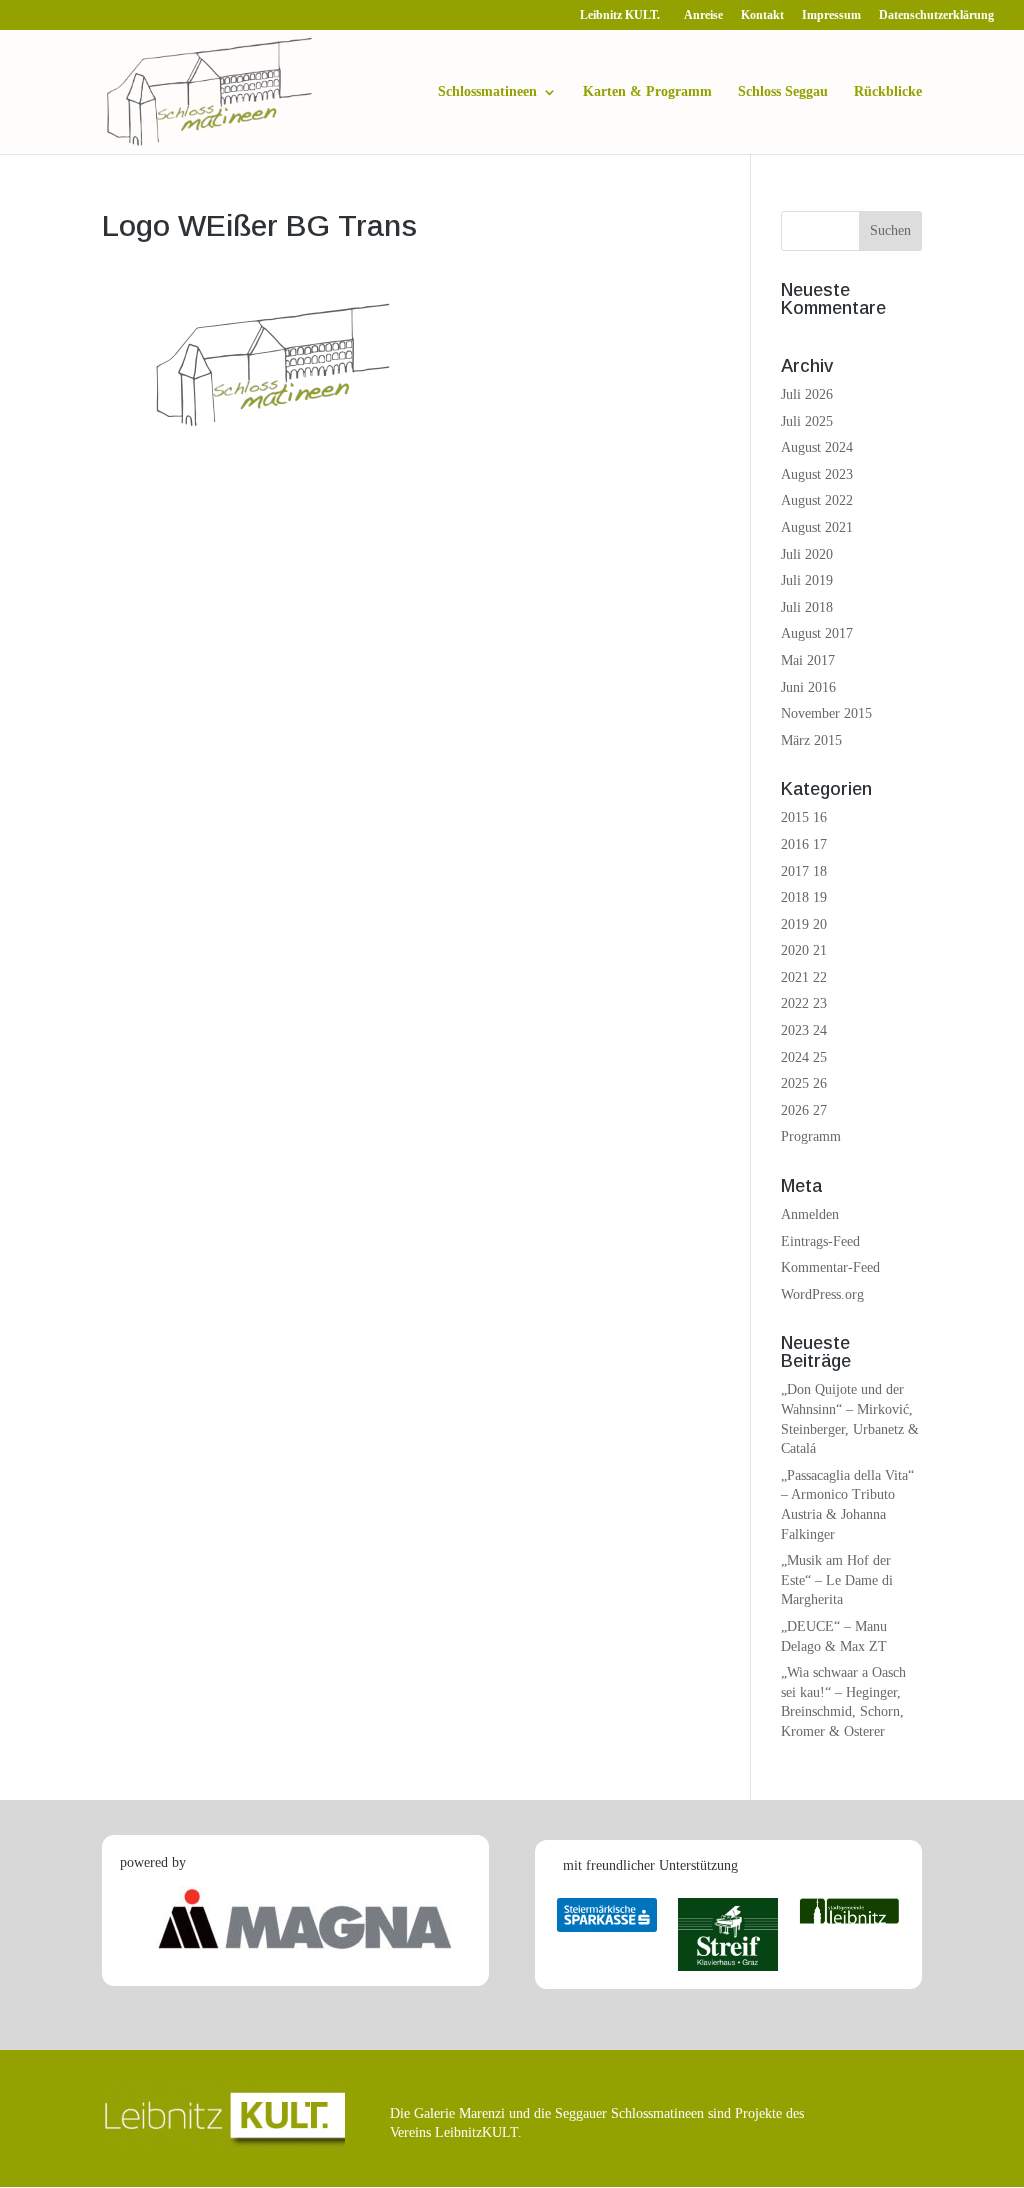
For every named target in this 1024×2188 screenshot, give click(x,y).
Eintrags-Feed (820, 1241)
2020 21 (804, 950)
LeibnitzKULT (476, 2132)
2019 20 (804, 924)
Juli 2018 (807, 607)
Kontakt (762, 15)
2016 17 (804, 844)
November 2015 (826, 713)
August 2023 (817, 474)
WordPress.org (822, 1294)
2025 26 (804, 1083)
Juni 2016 (808, 687)
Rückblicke (888, 92)
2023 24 (804, 1030)
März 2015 (811, 740)
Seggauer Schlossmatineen (629, 2113)
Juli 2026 (807, 394)
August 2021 (817, 527)
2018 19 (804, 897)
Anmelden (810, 1214)
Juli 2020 (807, 554)
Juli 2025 (807, 421)
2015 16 (804, 817)
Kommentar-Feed (830, 1267)
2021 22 (804, 977)
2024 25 (804, 1057)
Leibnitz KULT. (623, 15)
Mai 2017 (808, 660)
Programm (811, 1136)
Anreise (703, 15)
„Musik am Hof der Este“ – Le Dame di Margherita (837, 1580)
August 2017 (817, 633)
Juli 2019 (807, 580)
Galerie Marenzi (459, 2113)
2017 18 (804, 871)
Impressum (831, 15)
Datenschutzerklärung (936, 15)
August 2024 (817, 447)
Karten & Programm (647, 92)
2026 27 (804, 1110)
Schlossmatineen (487, 92)
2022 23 (804, 1003)
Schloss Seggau (783, 92)
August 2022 (817, 500)
